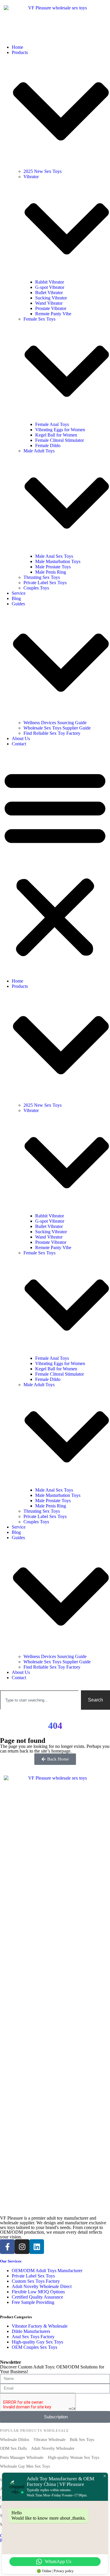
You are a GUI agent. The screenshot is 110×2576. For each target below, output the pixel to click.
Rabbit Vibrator (50, 282)
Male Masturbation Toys (58, 561)
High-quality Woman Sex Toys (73, 2458)
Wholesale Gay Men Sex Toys (25, 2466)
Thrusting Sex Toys (42, 577)
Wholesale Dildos (15, 2440)
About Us (21, 738)
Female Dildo (48, 445)
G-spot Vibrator (50, 287)
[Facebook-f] (7, 2247)
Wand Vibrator (49, 303)
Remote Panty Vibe (53, 314)
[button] (55, 862)
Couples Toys (36, 588)
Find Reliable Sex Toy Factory (52, 733)
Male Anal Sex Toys (54, 556)
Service (19, 593)
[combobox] (39, 1700)
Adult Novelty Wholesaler (53, 2448)
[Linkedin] (37, 2247)
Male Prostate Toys (53, 567)
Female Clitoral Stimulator (60, 440)
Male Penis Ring (51, 572)
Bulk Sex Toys (82, 2440)
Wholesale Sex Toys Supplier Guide (57, 728)
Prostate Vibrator (51, 308)
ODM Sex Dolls (13, 2448)
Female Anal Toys (52, 424)
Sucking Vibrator (51, 298)
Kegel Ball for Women (56, 435)
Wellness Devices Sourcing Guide (55, 723)
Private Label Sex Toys (45, 583)
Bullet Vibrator (49, 293)
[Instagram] (22, 2247)
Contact (19, 744)
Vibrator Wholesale (49, 2440)
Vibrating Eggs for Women (60, 430)
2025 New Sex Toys (43, 171)
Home (17, 47)
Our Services (11, 2261)
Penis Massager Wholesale (22, 2458)
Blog (16, 598)
